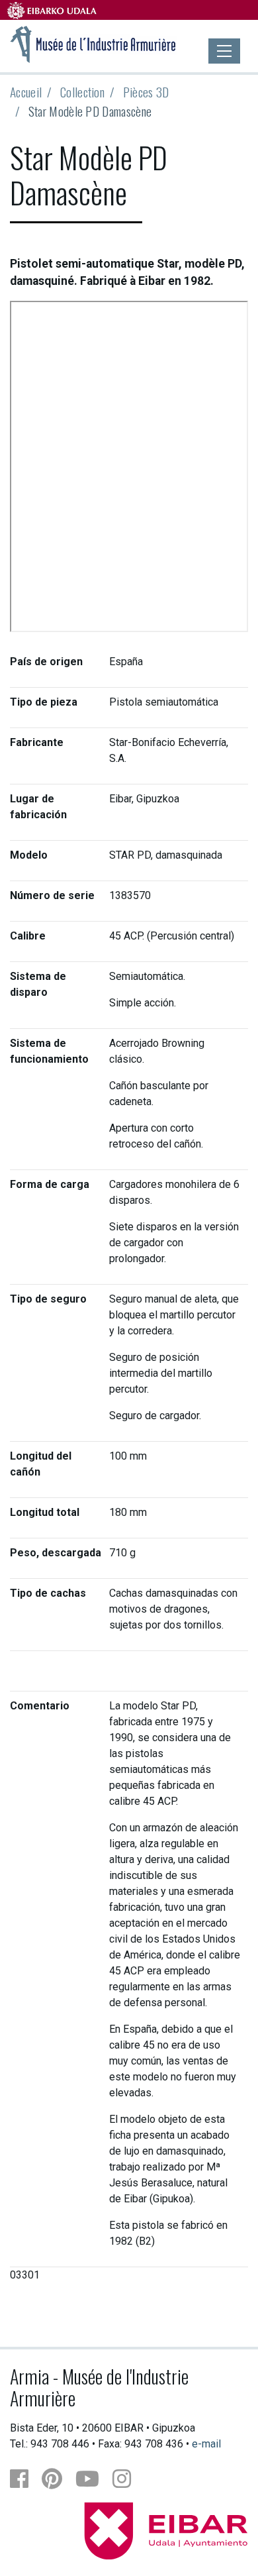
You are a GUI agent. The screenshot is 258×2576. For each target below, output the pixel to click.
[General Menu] (224, 51)
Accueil (26, 92)
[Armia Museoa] (93, 43)
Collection (82, 92)
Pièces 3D (146, 92)
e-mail (206, 2444)
